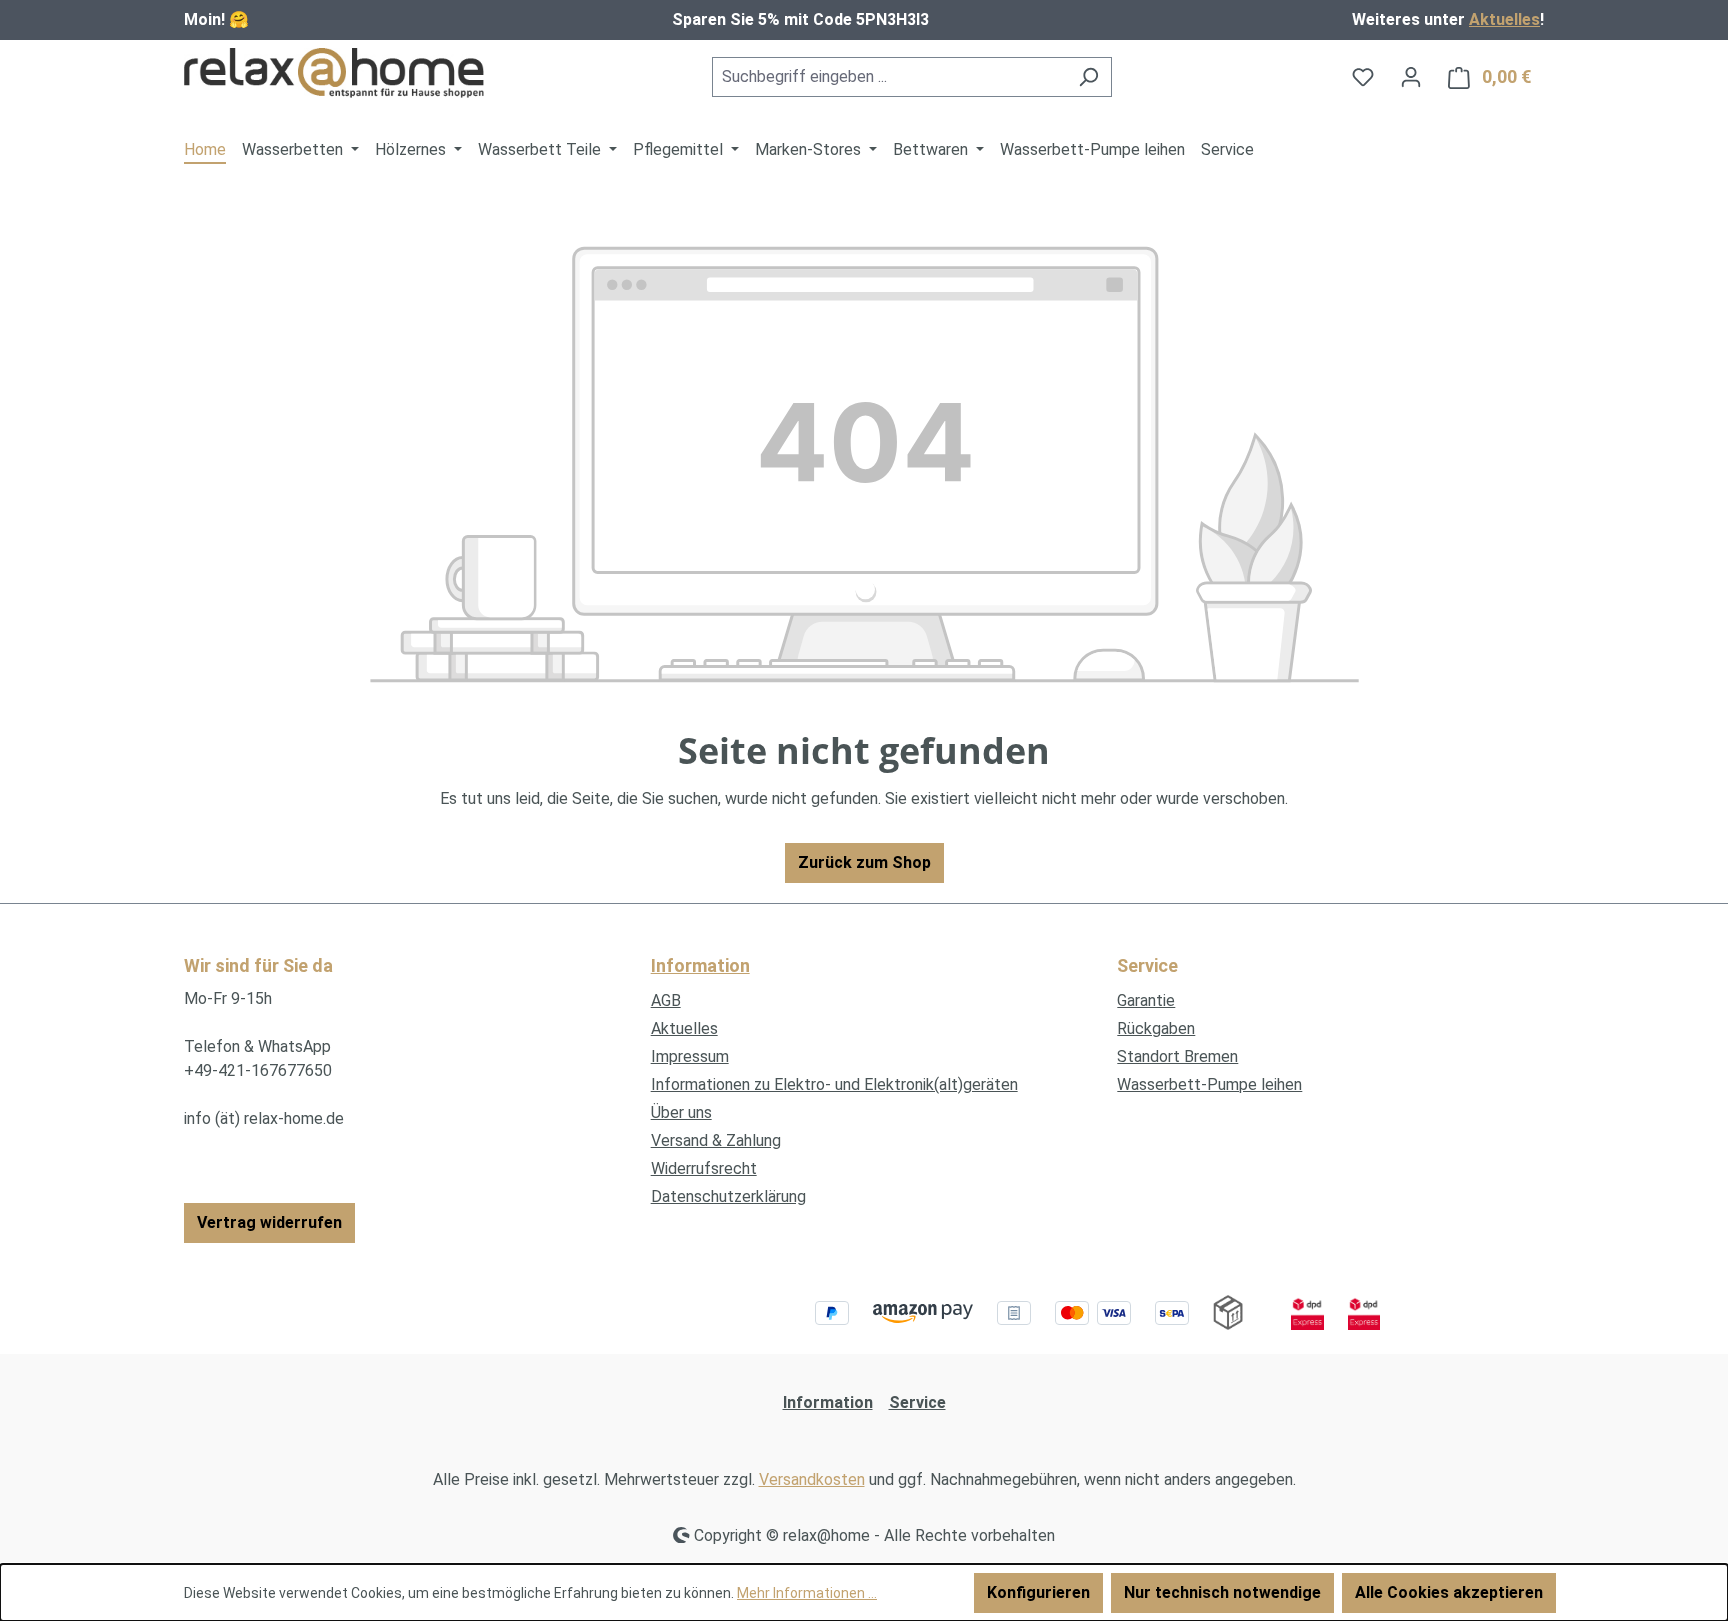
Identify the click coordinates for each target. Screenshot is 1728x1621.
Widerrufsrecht (704, 1168)
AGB (666, 1000)
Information (700, 965)
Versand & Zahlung (716, 1140)
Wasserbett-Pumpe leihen (1209, 1084)
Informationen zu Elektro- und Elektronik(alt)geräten (834, 1084)
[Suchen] (1088, 77)
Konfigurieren (1038, 1592)
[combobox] (889, 77)
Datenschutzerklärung (728, 1196)
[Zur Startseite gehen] (334, 73)
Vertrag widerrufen (269, 1222)
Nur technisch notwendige (1222, 1592)
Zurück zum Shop (864, 862)
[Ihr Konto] (1411, 77)
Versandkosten (812, 1479)
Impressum (690, 1056)
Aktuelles (1504, 19)
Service (917, 1402)
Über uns (681, 1112)
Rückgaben (1156, 1028)
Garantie (1146, 1000)
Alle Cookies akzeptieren (1449, 1592)
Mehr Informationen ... (807, 1593)
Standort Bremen (1177, 1056)
